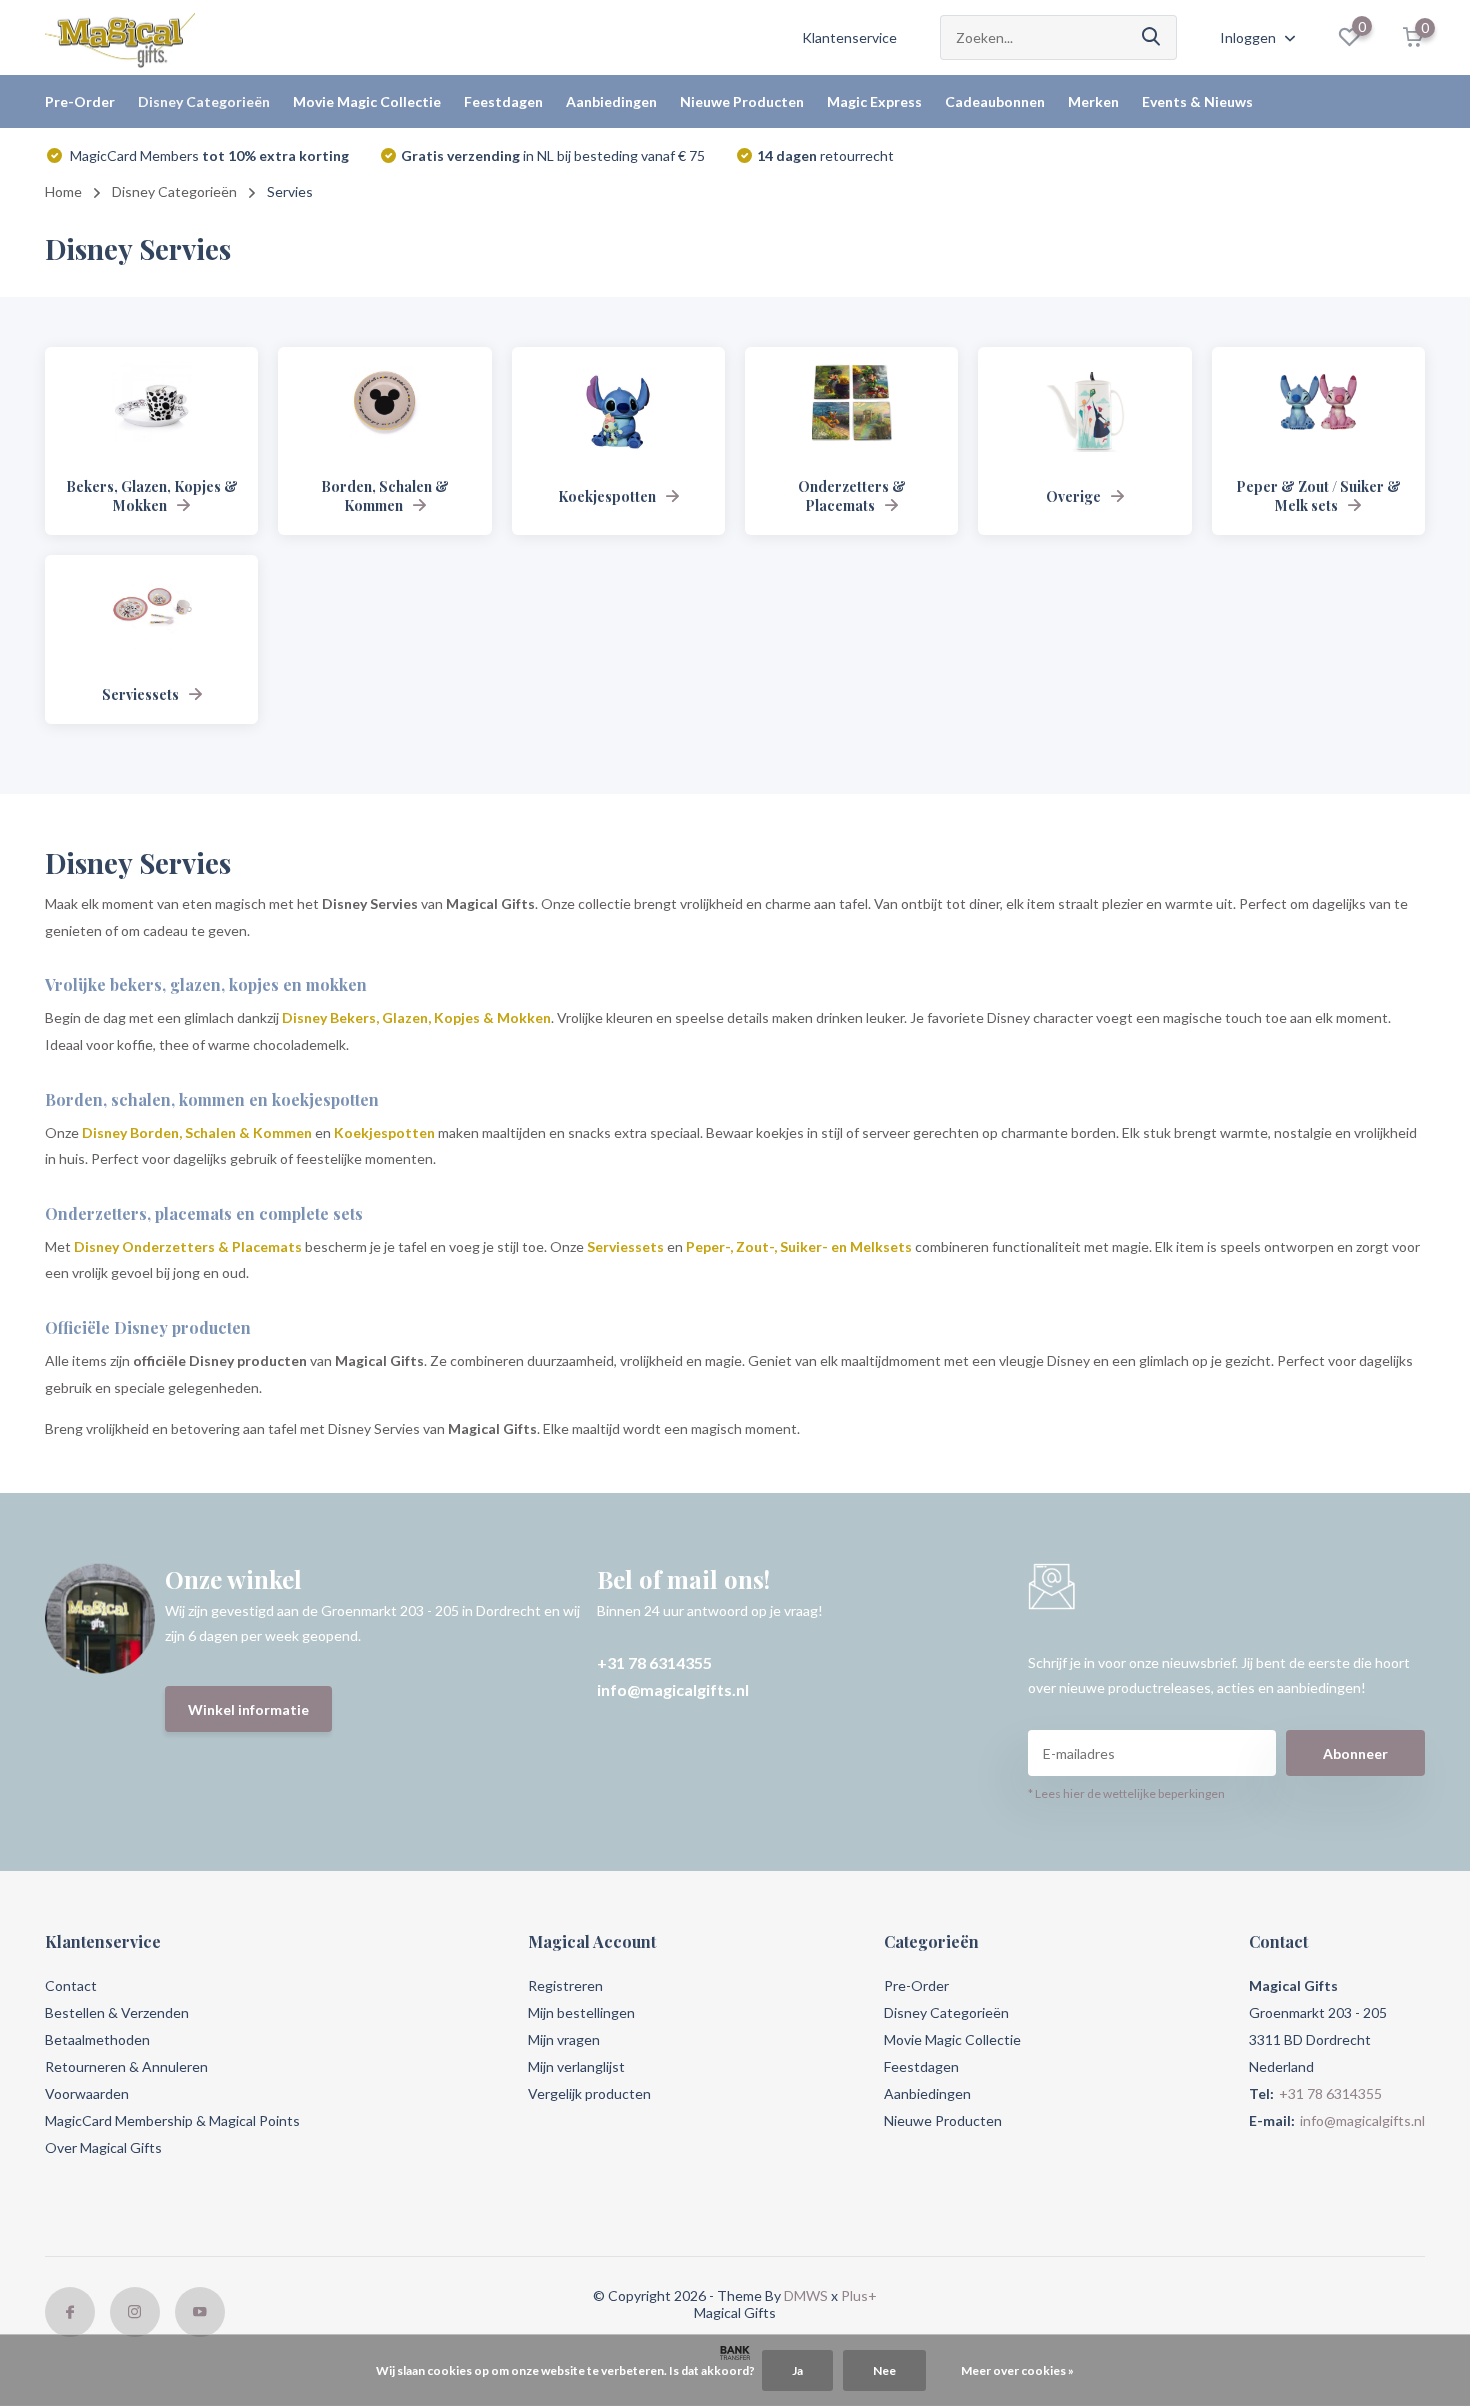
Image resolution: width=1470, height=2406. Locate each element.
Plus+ (859, 2295)
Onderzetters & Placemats (852, 496)
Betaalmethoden (97, 2039)
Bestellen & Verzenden (117, 2012)
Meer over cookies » (1017, 2370)
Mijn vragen (564, 2039)
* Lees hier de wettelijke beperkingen (1126, 1793)
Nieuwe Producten (742, 101)
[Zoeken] (1152, 37)
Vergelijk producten (589, 2093)
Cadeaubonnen (995, 101)
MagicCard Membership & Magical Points (172, 2120)
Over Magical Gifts (103, 2147)
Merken (1093, 101)
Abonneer (1355, 1753)
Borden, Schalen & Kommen (385, 496)
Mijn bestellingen (581, 2012)
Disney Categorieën (204, 101)
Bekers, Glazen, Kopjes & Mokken (152, 496)
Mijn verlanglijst (576, 2066)
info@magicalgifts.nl (673, 1689)
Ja (797, 2370)
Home (63, 191)
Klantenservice (849, 37)
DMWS (806, 2295)
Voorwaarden (87, 2093)
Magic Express (874, 101)
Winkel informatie (248, 1709)
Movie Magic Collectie (367, 101)
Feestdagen (503, 101)
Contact (71, 1985)
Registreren (565, 1985)
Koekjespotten (607, 496)
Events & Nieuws (1197, 101)
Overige (1073, 496)
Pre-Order (80, 101)
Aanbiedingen (611, 101)
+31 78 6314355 (654, 1662)
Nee (884, 2370)
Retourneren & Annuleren (126, 2066)
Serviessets (140, 694)
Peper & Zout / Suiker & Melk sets (1318, 496)
